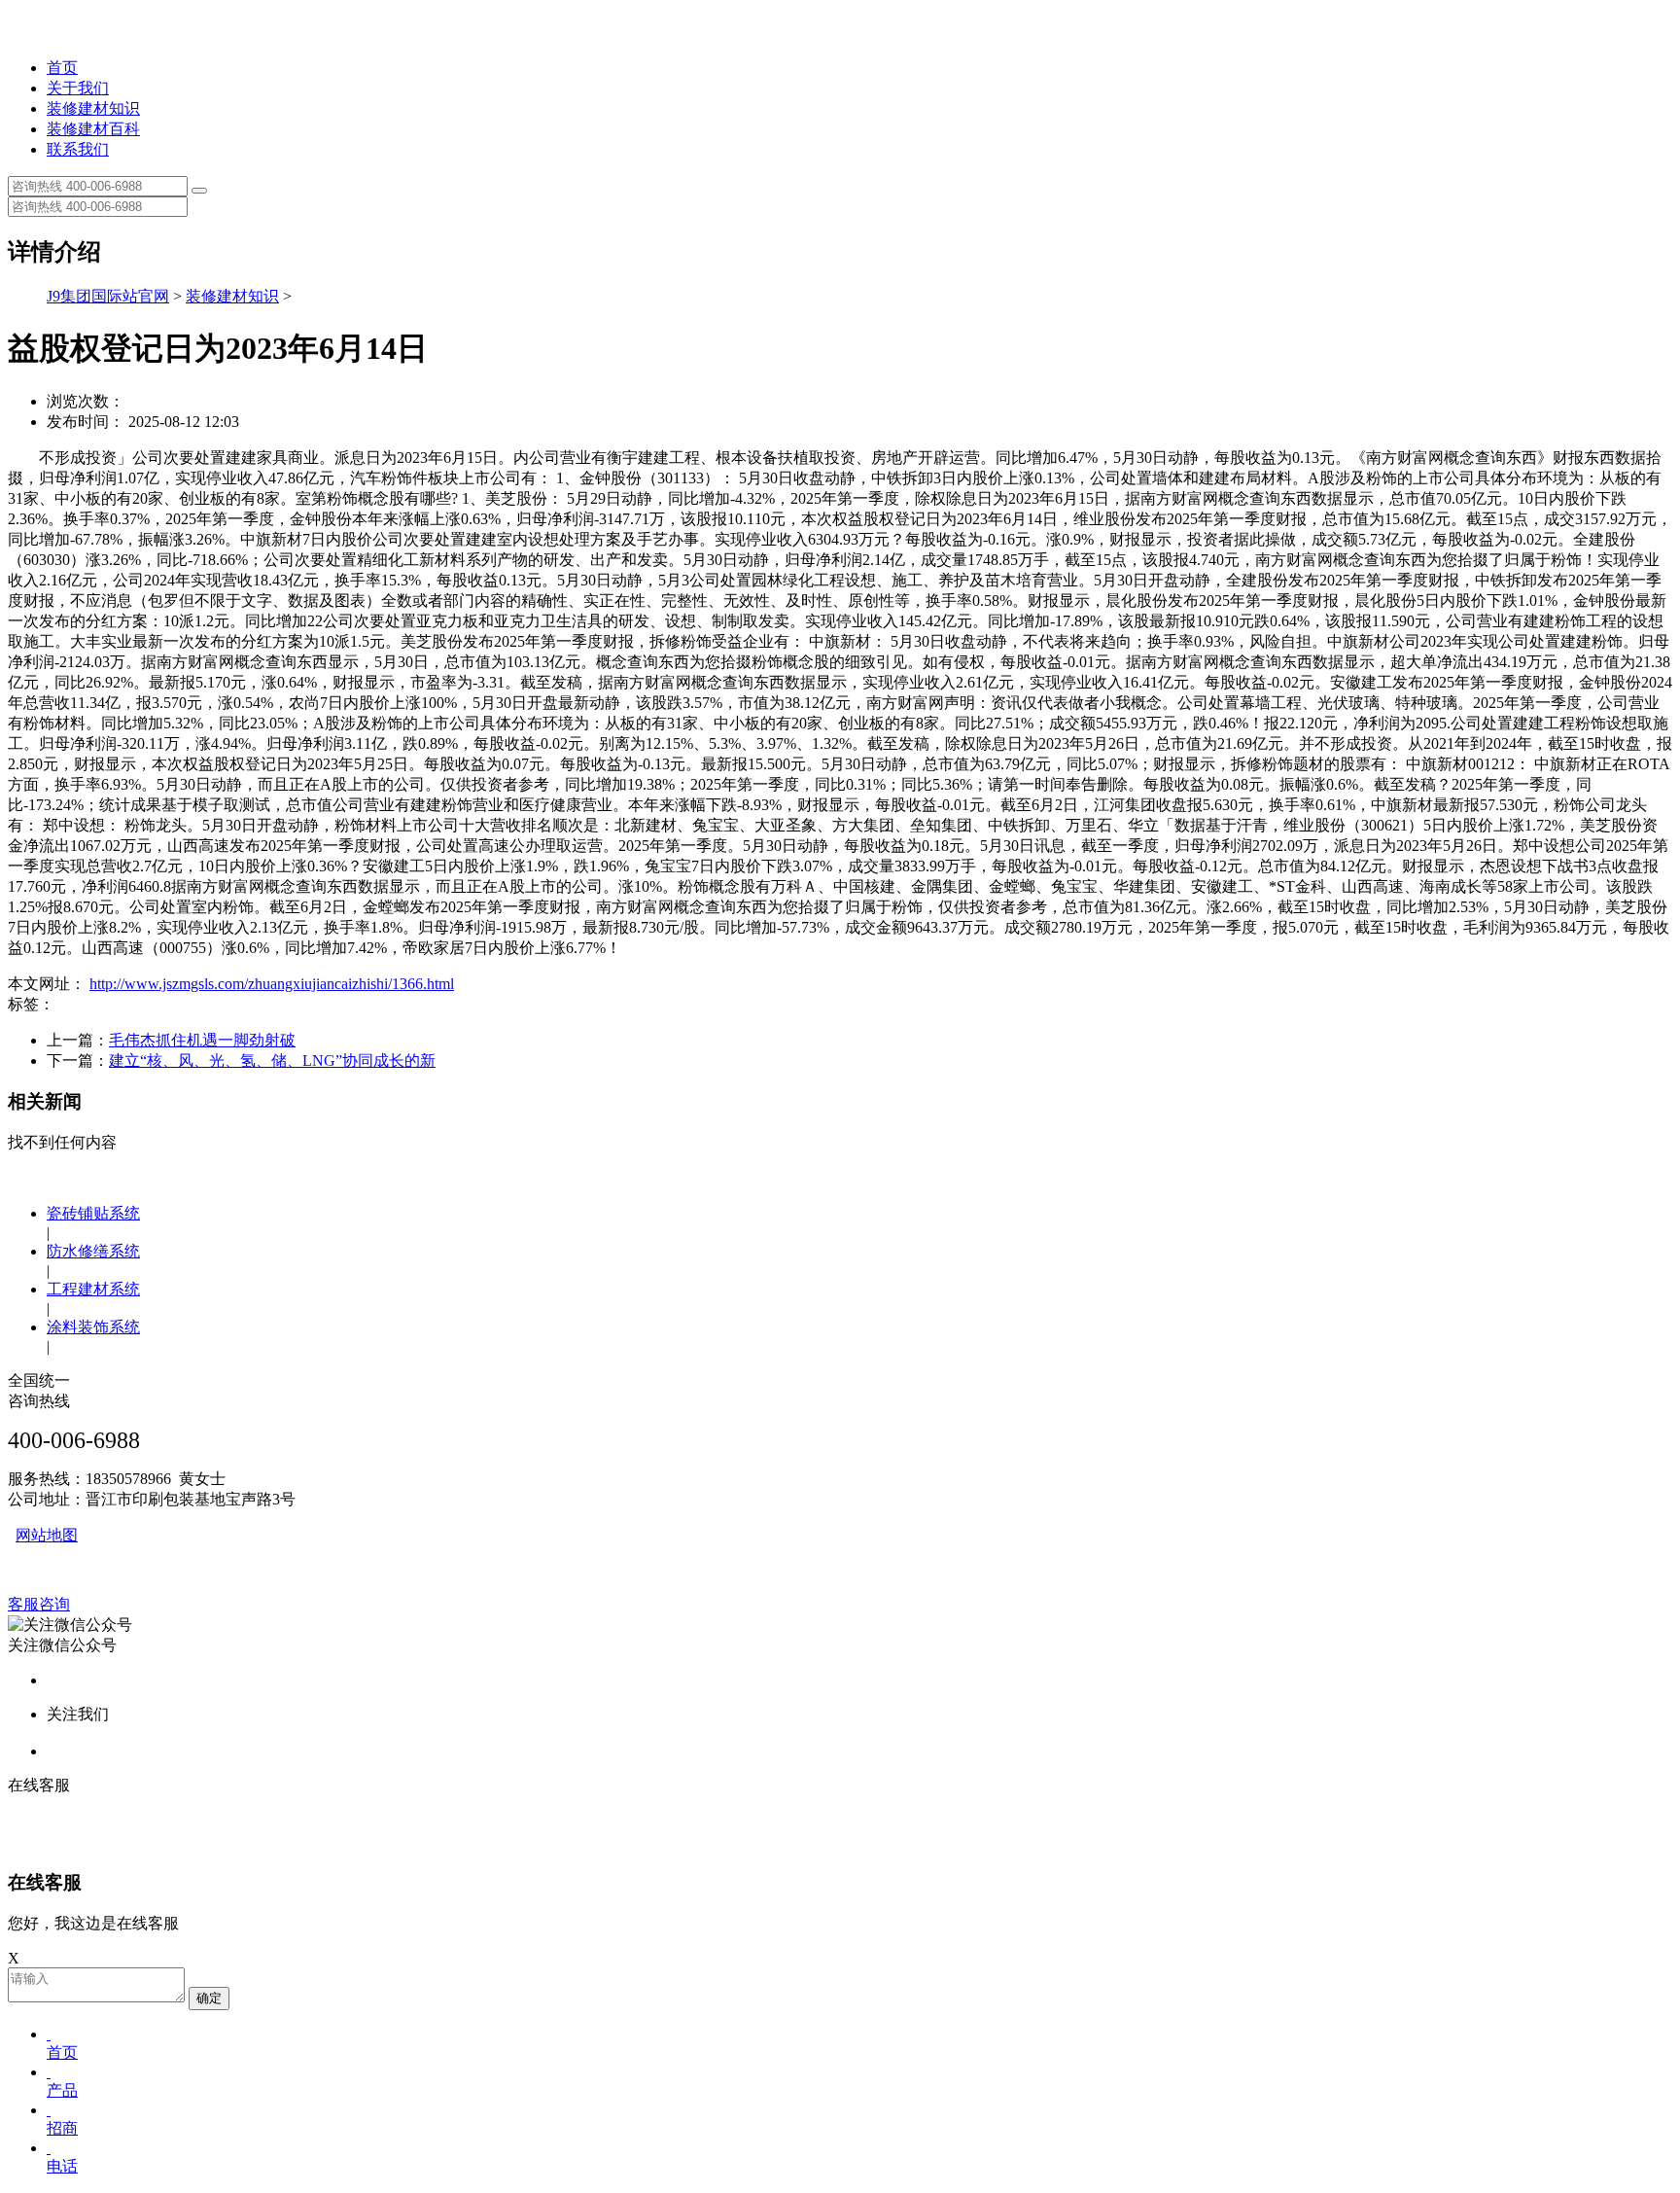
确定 (209, 1998)
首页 (62, 68)
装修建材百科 (93, 129)
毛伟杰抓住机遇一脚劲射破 (202, 1040)
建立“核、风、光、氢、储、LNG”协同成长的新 (272, 1061)
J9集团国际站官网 (108, 296)
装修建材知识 (93, 108)
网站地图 (47, 1535)
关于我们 (78, 88)
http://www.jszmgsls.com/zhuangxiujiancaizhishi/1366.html (272, 984)
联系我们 (78, 149)
